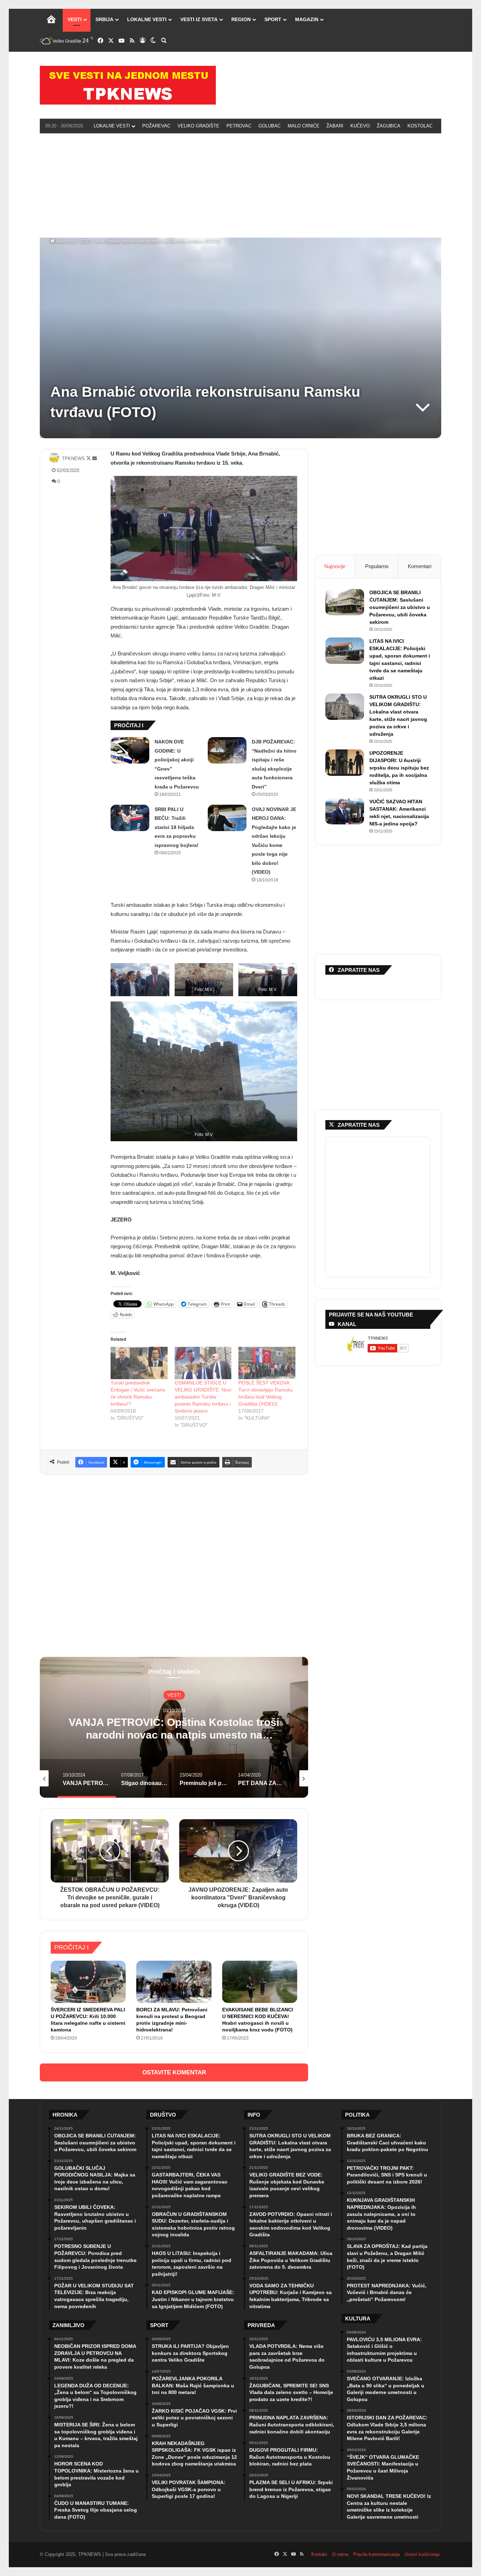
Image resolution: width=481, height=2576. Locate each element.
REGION (241, 19)
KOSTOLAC (420, 126)
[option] (174, 1727)
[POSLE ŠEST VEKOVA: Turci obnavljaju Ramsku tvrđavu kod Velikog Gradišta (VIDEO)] (267, 1363)
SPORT (273, 19)
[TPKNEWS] (128, 85)
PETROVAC (239, 126)
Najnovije (335, 566)
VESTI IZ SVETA (199, 19)
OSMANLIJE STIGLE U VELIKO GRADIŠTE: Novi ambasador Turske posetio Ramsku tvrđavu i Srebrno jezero (203, 1397)
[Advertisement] (241, 184)
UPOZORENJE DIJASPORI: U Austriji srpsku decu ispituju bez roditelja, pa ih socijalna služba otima (399, 768)
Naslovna (65, 241)
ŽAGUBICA (389, 126)
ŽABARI (335, 126)
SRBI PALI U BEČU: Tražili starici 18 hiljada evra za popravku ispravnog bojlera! (177, 827)
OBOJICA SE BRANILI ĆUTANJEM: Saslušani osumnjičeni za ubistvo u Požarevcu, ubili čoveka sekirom (400, 607)
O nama (340, 2554)
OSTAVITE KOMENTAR (174, 2072)
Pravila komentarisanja (376, 2554)
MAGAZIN (307, 19)
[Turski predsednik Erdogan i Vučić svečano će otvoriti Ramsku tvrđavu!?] (139, 1363)
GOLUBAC (270, 126)
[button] (140, 980)
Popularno (377, 566)
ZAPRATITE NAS (359, 1125)
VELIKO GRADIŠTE (198, 126)
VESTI (75, 19)
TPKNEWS (73, 458)
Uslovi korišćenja (422, 2554)
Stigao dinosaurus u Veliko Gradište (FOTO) (174, 1728)
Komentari (420, 566)
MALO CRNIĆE (304, 126)
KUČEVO (360, 126)
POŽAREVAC (156, 126)
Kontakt (319, 2554)
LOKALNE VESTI (147, 19)
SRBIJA (104, 19)
